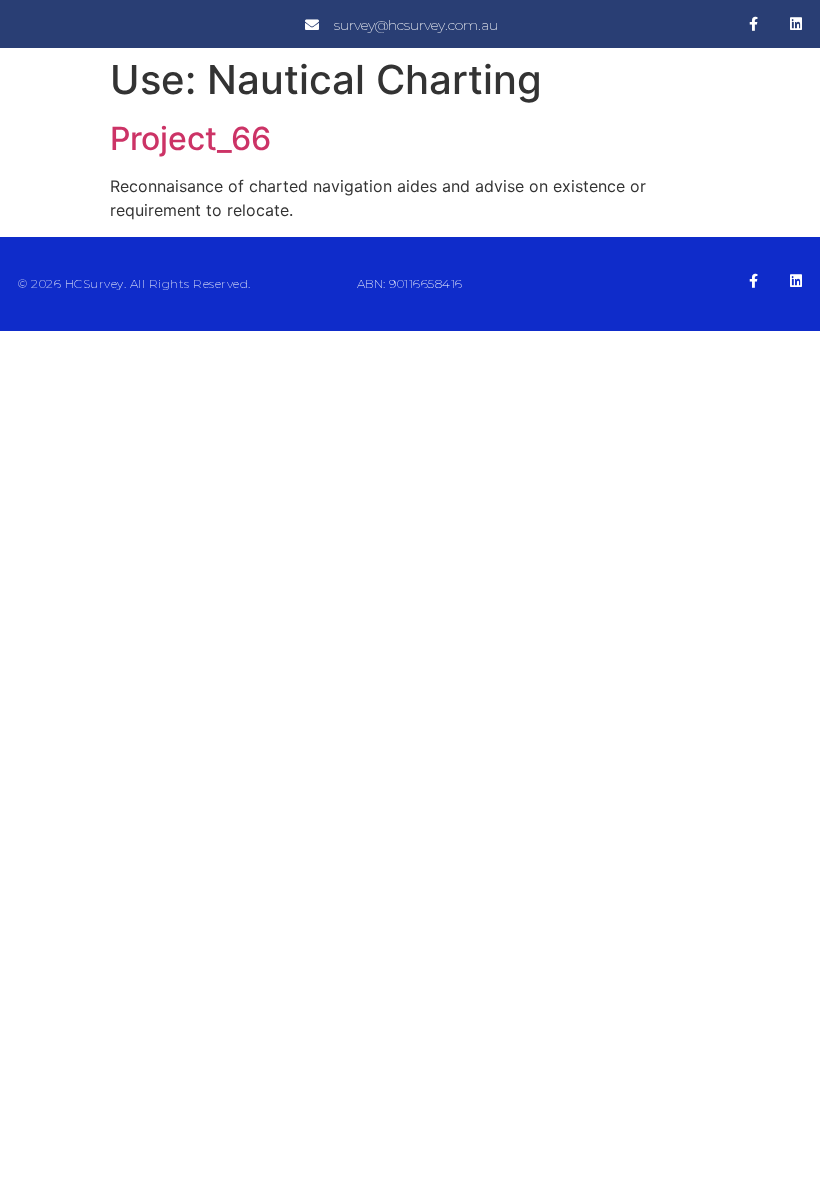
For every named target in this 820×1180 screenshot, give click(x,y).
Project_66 (190, 138)
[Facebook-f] (754, 24)
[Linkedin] (796, 24)
